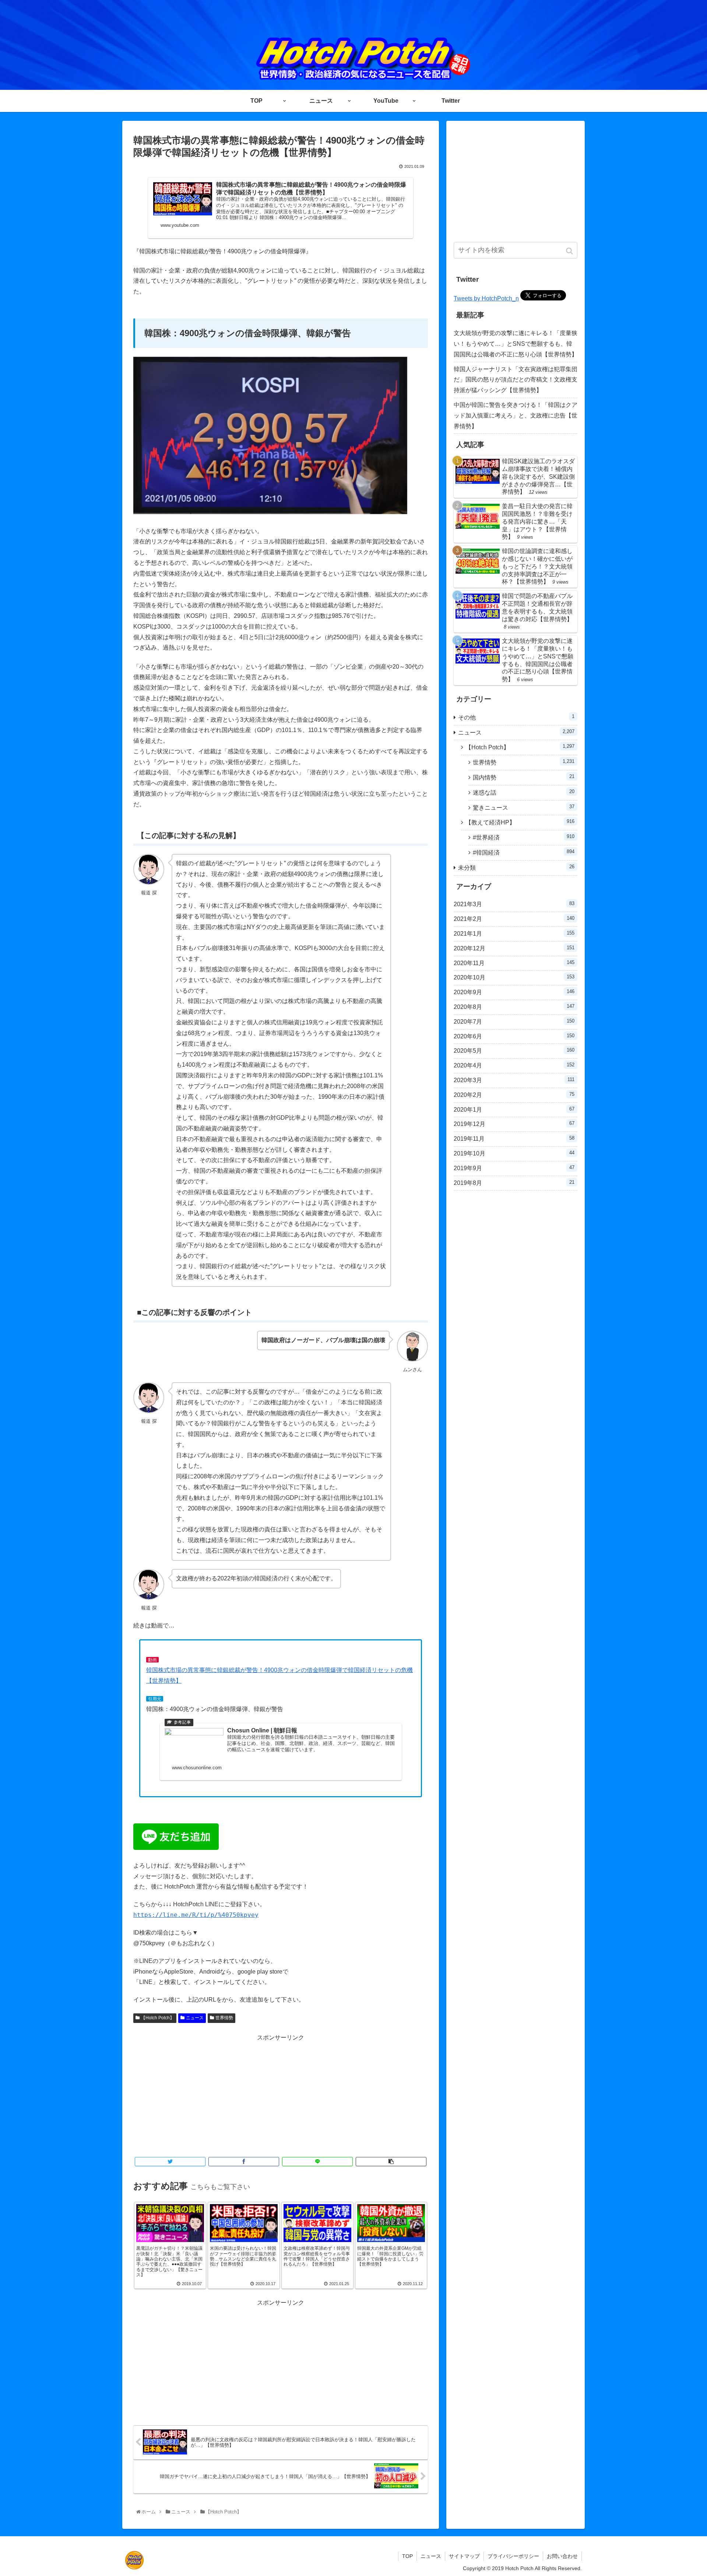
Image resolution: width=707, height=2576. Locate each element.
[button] (570, 251)
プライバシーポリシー (513, 2556)
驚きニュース (524, 807)
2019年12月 (514, 1124)
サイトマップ (464, 2556)
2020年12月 (514, 948)
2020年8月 (514, 1007)
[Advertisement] (281, 2095)
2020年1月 (514, 1109)
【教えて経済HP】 (520, 822)
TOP (407, 2556)
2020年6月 (514, 1036)
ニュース (195, 2018)
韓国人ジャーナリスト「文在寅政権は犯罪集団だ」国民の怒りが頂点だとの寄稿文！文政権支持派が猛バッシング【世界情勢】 (516, 380)
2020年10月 (514, 977)
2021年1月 (514, 933)
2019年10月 (514, 1153)
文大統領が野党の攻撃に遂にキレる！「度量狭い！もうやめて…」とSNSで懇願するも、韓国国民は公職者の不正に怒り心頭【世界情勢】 (516, 344)
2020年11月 (514, 963)
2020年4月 (514, 1065)
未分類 (516, 867)
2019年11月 (514, 1139)
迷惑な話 (524, 792)
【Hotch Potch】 (158, 2018)
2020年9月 (514, 992)
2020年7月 (514, 1021)
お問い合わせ (562, 2556)
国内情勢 (524, 777)
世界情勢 (224, 2018)
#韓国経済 (524, 852)
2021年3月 (514, 904)
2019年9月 (514, 1168)
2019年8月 (514, 1183)
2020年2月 (514, 1095)
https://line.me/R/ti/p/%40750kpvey (196, 1915)
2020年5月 (514, 1051)
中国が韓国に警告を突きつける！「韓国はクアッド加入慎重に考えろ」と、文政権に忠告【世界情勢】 (516, 416)
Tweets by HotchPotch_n (486, 298)
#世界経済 (524, 837)
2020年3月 (514, 1080)
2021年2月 (514, 919)
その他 (516, 717)
